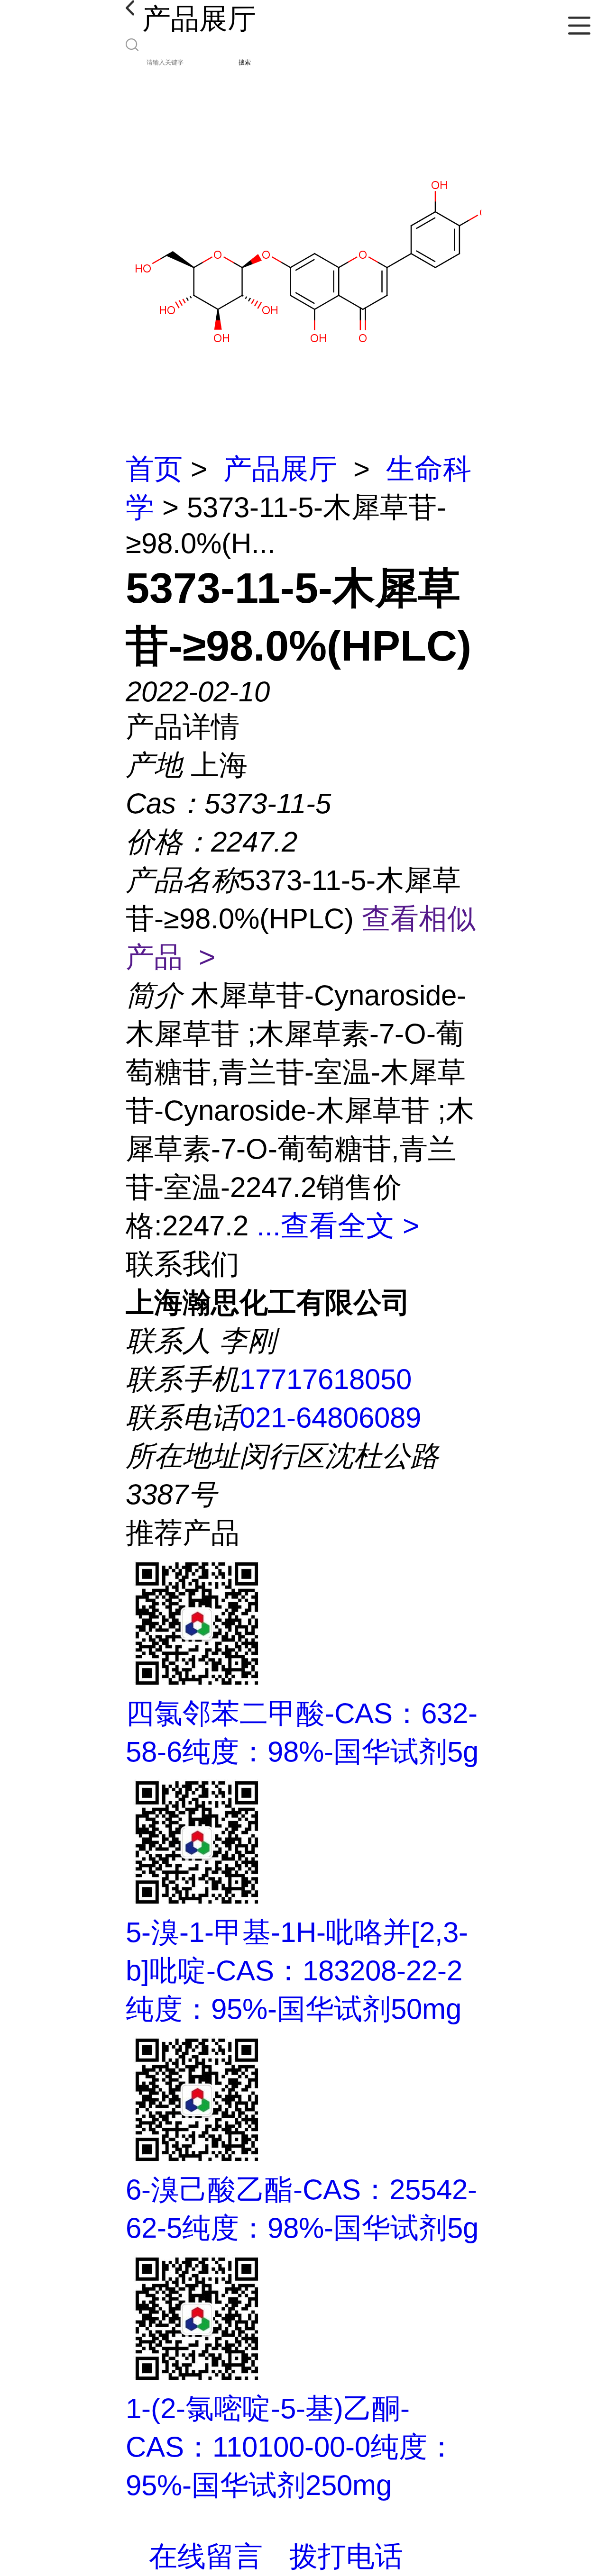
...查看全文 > (338, 1226)
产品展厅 (280, 469)
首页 (154, 469)
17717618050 (326, 1379)
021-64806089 (330, 1418)
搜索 (245, 62)
